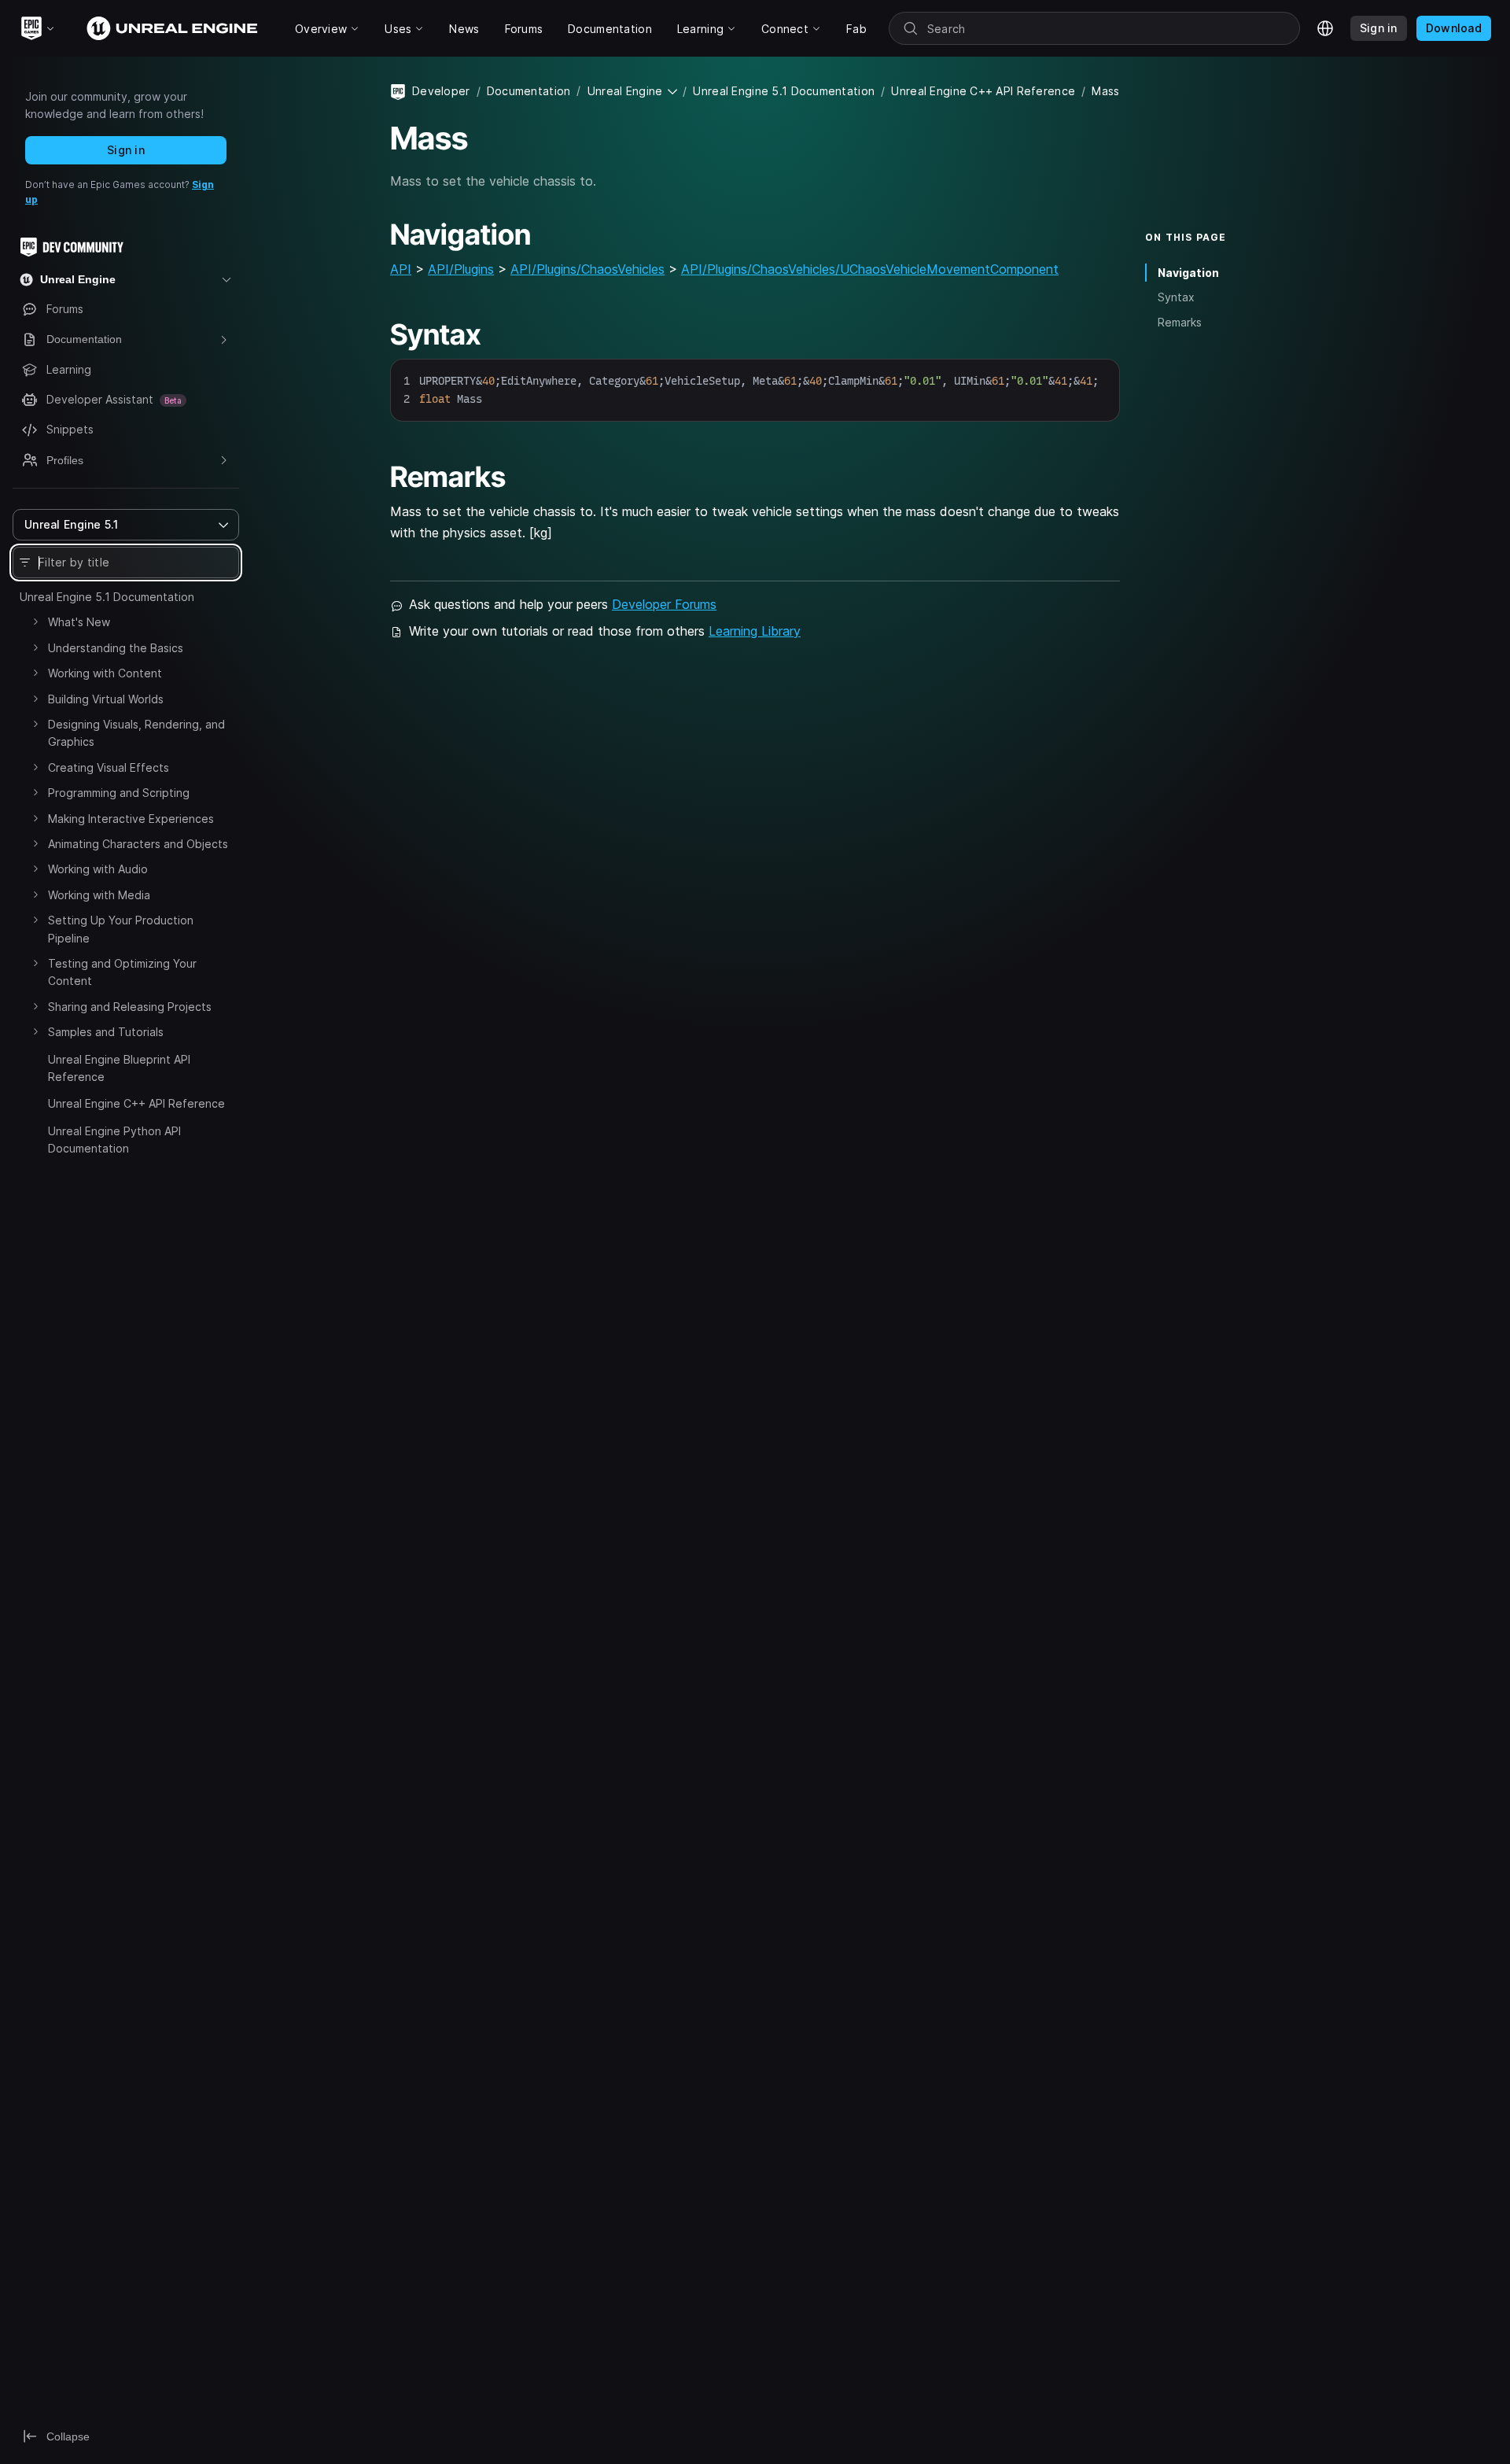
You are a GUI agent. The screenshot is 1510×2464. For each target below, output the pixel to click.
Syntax (1176, 297)
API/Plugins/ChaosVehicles (587, 269)
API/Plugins (461, 269)
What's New (79, 622)
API (401, 269)
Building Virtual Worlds (106, 699)
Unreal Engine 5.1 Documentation (107, 597)
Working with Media (99, 895)
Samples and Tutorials (106, 1032)
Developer (441, 91)
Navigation (1188, 273)
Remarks (1180, 322)
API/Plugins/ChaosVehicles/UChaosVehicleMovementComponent (870, 269)
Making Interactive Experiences (131, 819)
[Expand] (35, 622)
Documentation (529, 91)
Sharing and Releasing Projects (130, 1007)
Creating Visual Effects (109, 767)
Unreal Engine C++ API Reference (136, 1103)
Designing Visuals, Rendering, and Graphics (136, 733)
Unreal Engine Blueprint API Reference (119, 1068)
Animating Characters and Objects (138, 844)
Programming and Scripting (119, 793)
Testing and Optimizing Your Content (122, 972)
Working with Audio (98, 869)
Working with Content (105, 673)
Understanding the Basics (116, 648)
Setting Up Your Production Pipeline (121, 929)
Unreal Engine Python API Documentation (114, 1140)
